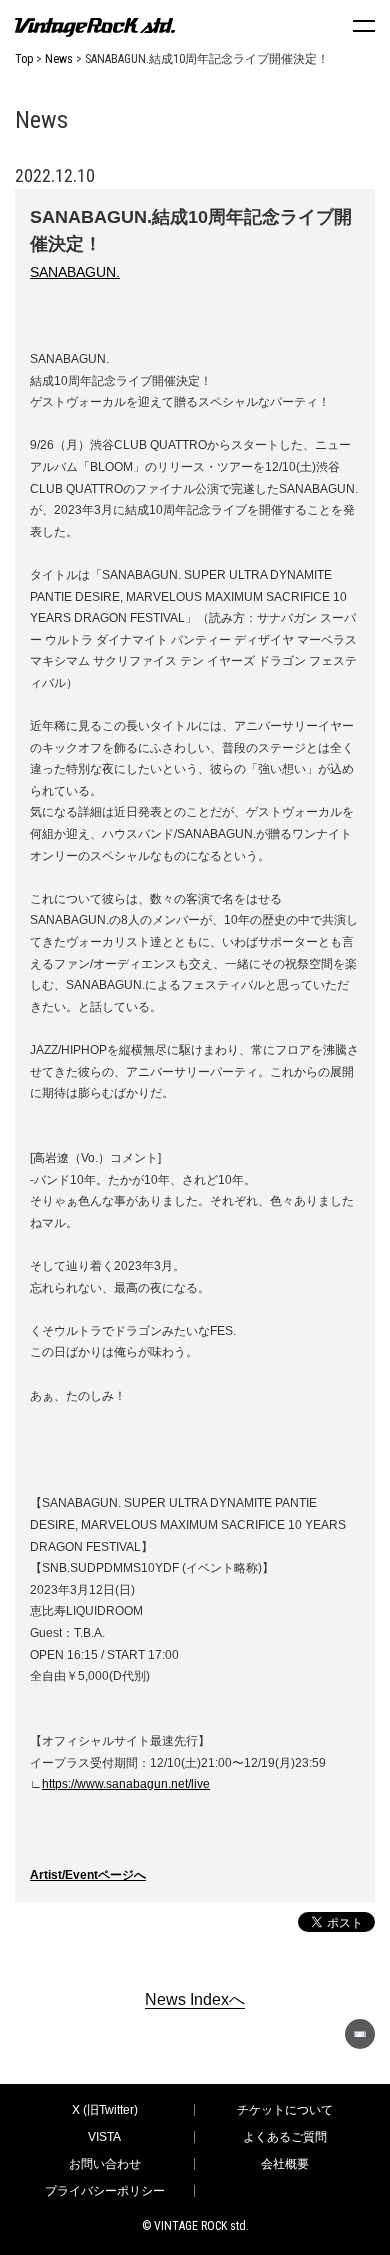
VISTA (104, 2137)
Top (24, 59)
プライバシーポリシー (105, 2191)
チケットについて (285, 2110)
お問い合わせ (105, 2164)
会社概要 (285, 2164)
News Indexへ (195, 2000)
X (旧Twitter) (105, 2110)
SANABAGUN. (75, 272)
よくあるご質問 (285, 2137)
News (59, 59)
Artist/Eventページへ (88, 1875)
